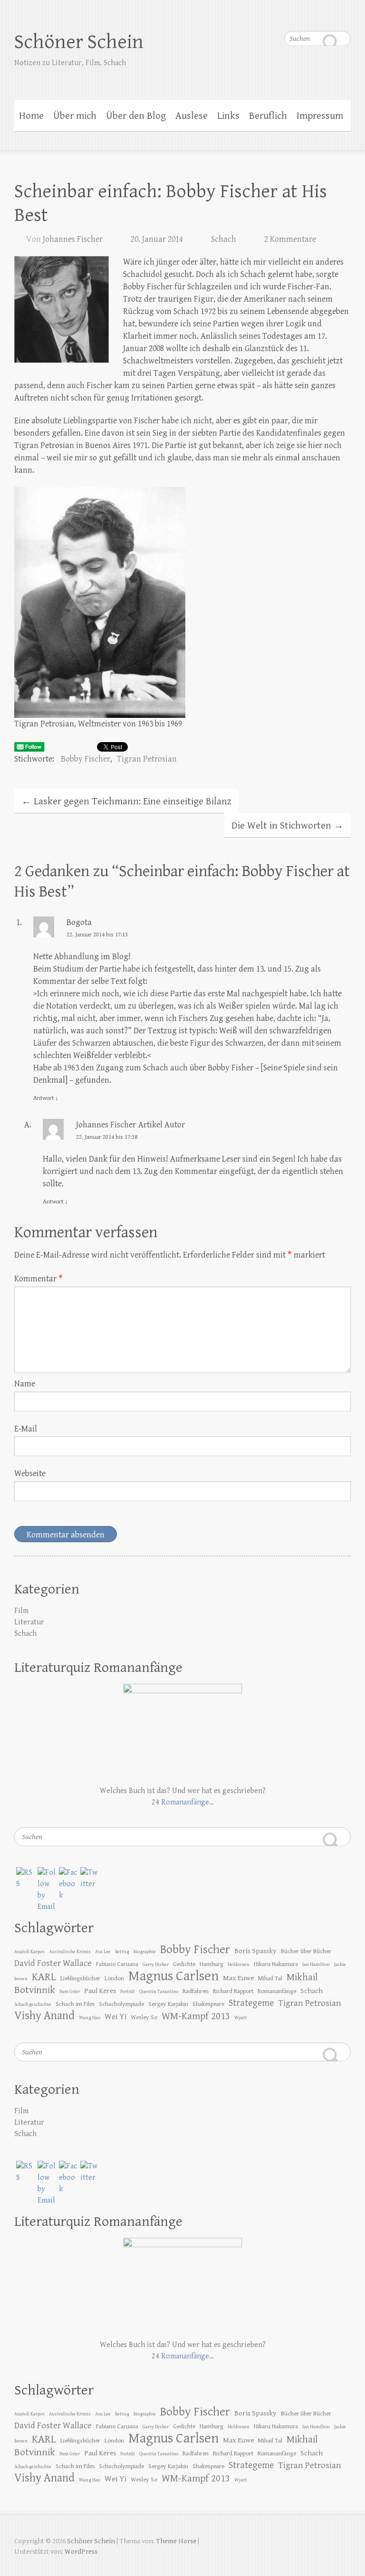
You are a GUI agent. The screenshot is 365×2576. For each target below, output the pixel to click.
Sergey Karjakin (168, 2004)
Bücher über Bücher (306, 1951)
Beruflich (268, 116)
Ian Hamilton (316, 1965)
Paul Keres (100, 1991)
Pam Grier (70, 1992)
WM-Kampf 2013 (196, 2016)
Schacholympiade (121, 2004)
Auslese (192, 116)
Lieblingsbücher (80, 1978)
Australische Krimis (70, 1952)
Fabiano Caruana (117, 1964)
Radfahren (196, 1991)
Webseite (30, 1474)
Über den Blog (136, 116)
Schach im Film (75, 2004)
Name (25, 1384)
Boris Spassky (255, 1951)
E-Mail (26, 1429)
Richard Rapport (233, 1991)
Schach (224, 239)
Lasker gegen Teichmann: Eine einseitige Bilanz (126, 801)
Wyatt (241, 2018)
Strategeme (251, 2003)
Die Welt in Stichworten (288, 826)
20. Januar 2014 (157, 239)
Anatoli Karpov (29, 1952)
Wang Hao (90, 2018)
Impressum (320, 116)
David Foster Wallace (53, 1963)
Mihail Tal (270, 1978)
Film (21, 1611)
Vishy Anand (44, 2016)
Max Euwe (238, 1978)
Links (228, 116)
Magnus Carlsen (173, 1976)
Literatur (29, 1622)
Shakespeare (208, 2004)
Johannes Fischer (73, 239)
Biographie (145, 1952)
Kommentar (38, 1279)
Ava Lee (103, 1952)
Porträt (128, 1992)
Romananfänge (277, 1991)
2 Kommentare (290, 239)
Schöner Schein (79, 42)
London (114, 1978)
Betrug (122, 1952)
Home (31, 116)
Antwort (46, 1098)
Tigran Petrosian (147, 759)
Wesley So (144, 2017)
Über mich (75, 116)
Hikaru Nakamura (276, 1964)
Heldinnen (239, 1965)
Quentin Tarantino (159, 1992)
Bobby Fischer (86, 759)
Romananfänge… (187, 1802)
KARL (44, 1977)
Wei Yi (115, 2017)
